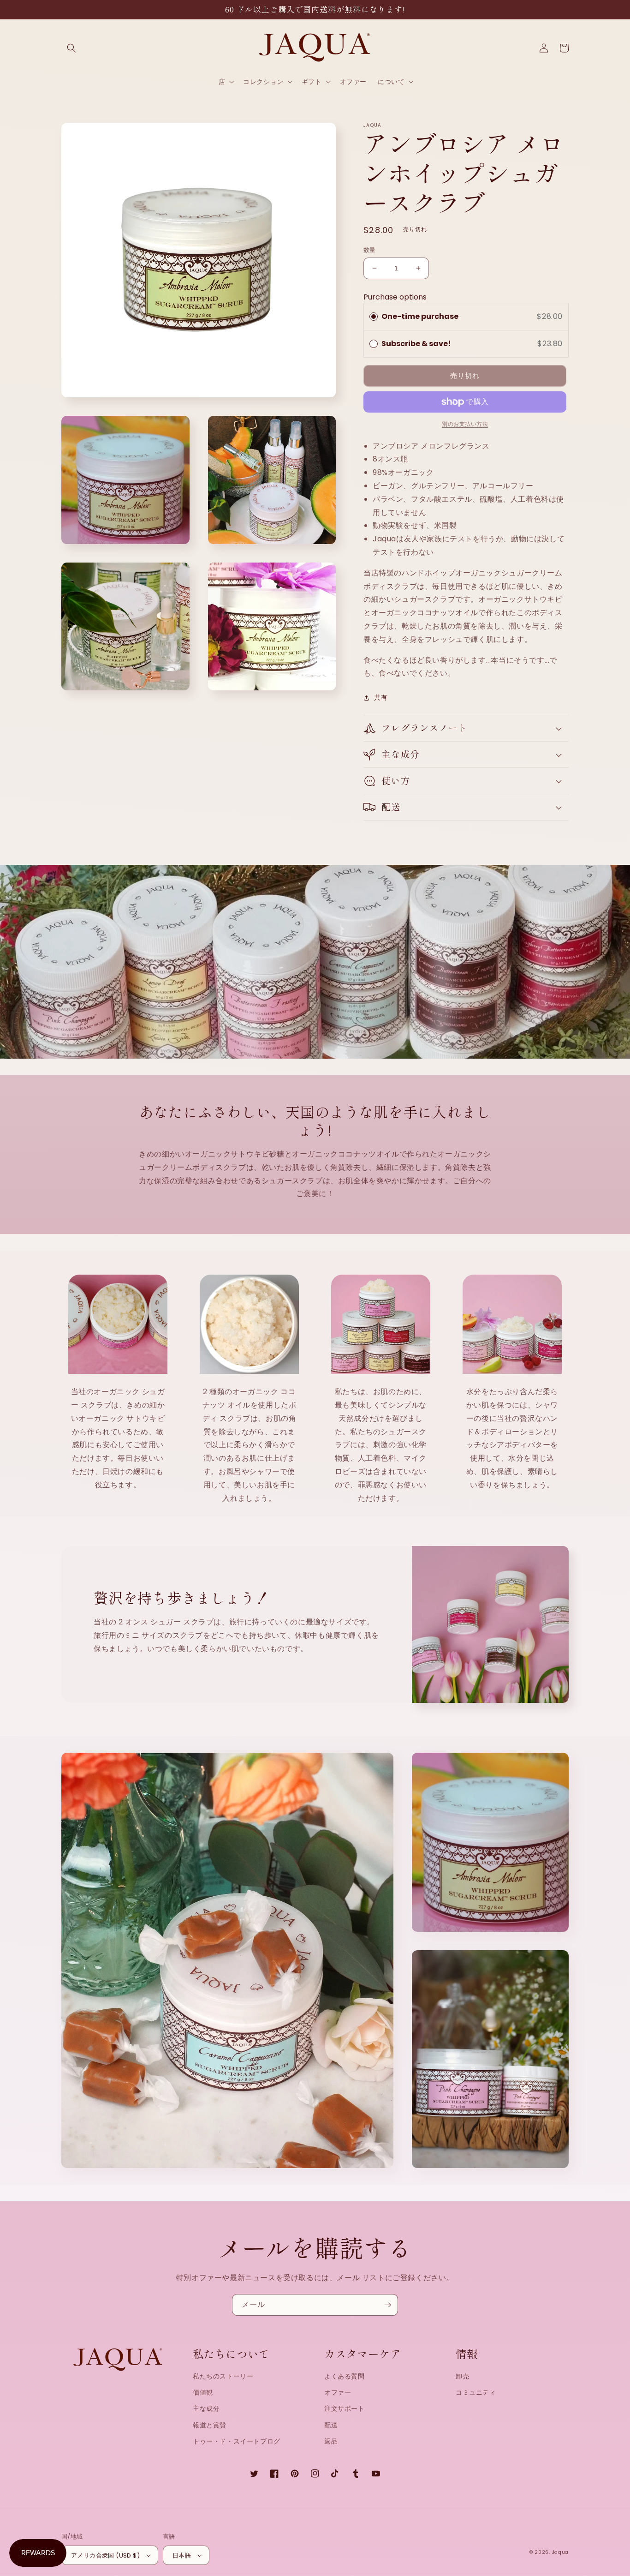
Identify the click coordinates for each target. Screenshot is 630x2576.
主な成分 (206, 2408)
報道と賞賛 (210, 2425)
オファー (338, 2392)
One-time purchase (420, 316)
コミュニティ (476, 2392)
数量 (370, 250)
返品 (331, 2441)
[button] (71, 48)
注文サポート (345, 2408)
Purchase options (395, 297)
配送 (331, 2425)
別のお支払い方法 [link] (465, 424)
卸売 (462, 2376)
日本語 (182, 2555)
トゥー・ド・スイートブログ (237, 2441)
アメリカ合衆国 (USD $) (105, 2555)
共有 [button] (381, 697)
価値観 (203, 2392)
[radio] (374, 317)
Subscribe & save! (417, 344)
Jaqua (561, 2552)
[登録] (387, 2305)
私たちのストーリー (223, 2376)
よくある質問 (345, 2376)
